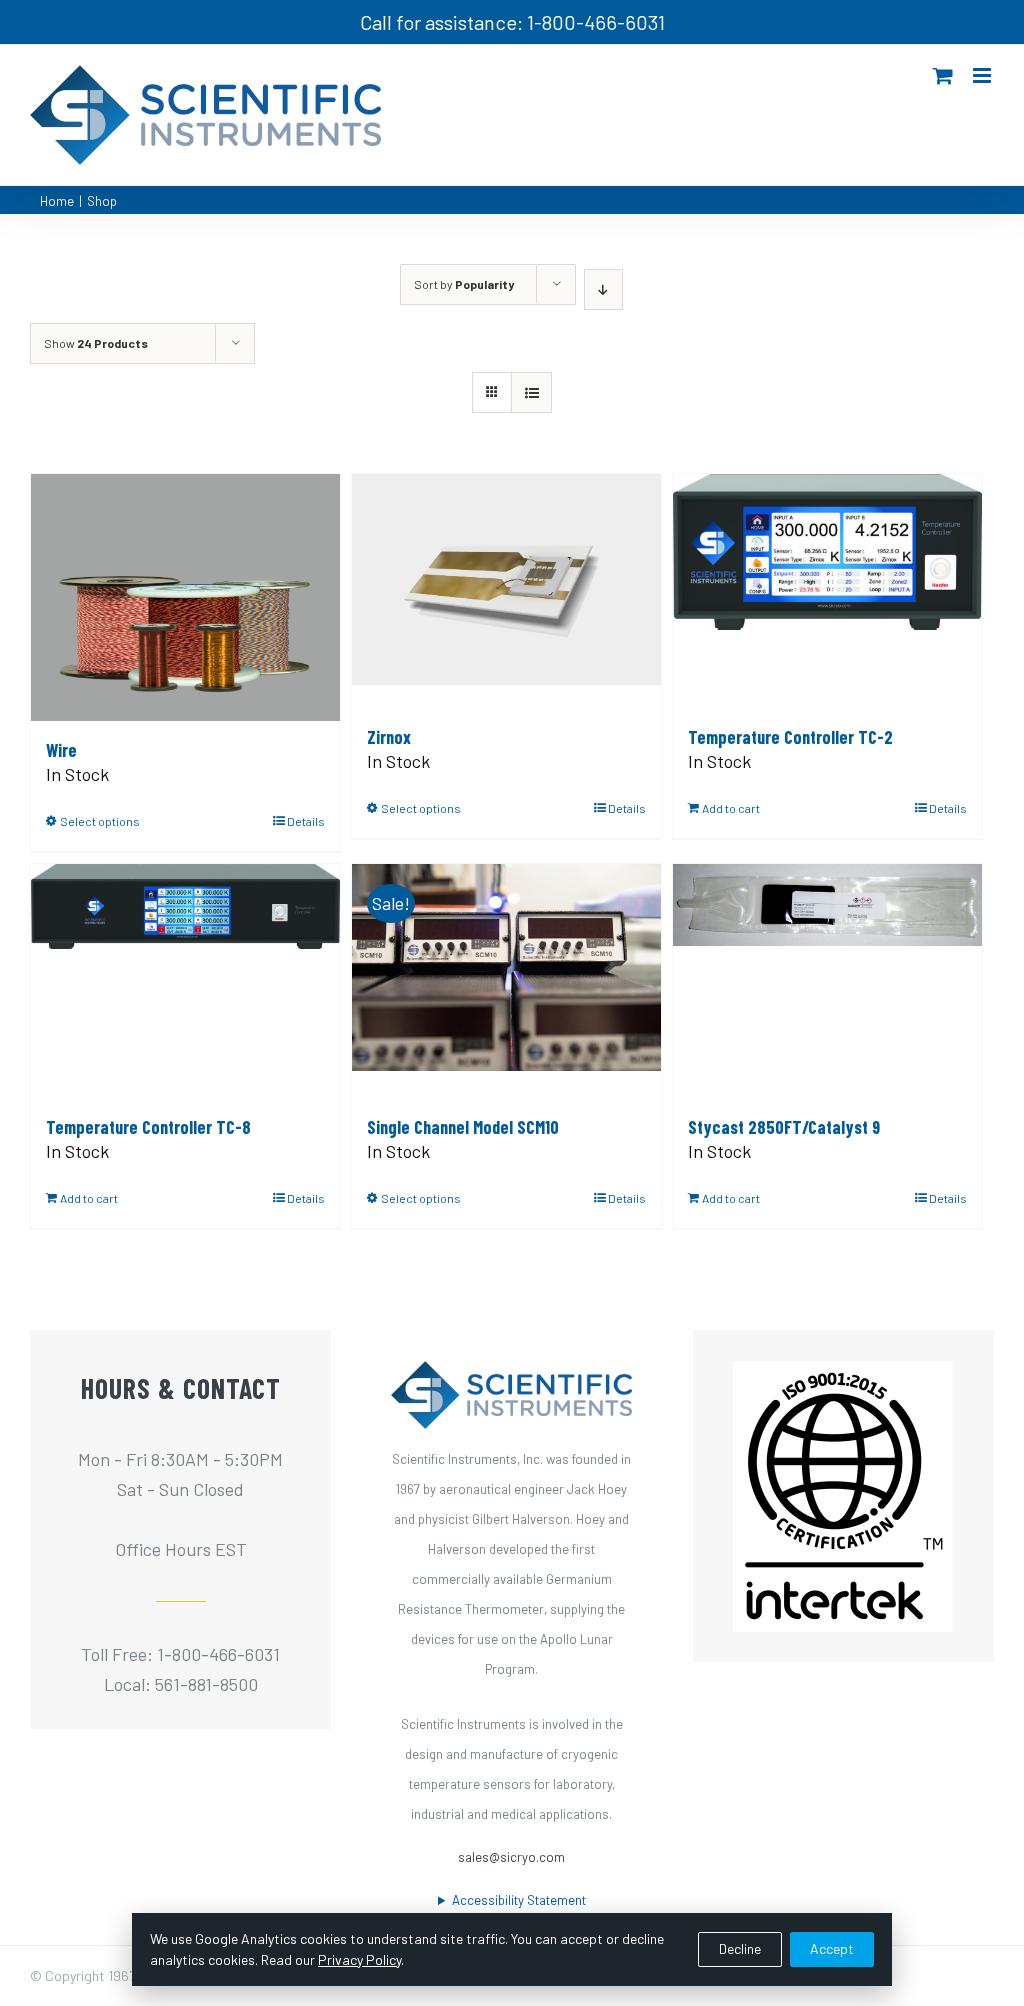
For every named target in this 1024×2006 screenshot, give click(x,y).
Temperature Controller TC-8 (148, 1127)
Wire (61, 750)
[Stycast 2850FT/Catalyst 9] (827, 981)
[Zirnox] (506, 591)
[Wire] (185, 597)
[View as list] (531, 392)
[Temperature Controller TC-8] (185, 981)
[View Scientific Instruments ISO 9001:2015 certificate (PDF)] (843, 1376)
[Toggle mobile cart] (943, 75)
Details (306, 821)
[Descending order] (603, 289)
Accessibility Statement (519, 1900)
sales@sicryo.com (511, 1857)
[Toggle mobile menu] (983, 75)
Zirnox (389, 737)
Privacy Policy (359, 1959)
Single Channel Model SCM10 (463, 1127)
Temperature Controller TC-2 (790, 737)
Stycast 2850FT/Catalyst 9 (784, 1127)
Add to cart (731, 808)
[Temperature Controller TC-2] (827, 591)
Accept (832, 1948)
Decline (740, 1948)
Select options (100, 821)
